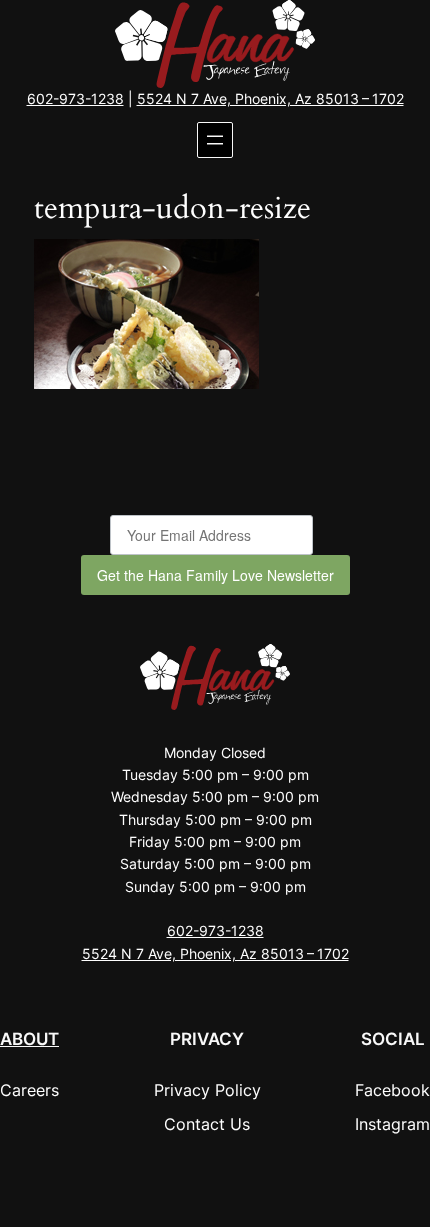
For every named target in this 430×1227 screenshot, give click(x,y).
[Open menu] (215, 140)
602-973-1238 (75, 98)
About (29, 1039)
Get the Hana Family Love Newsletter (215, 575)
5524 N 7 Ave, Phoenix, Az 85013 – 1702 (270, 98)
